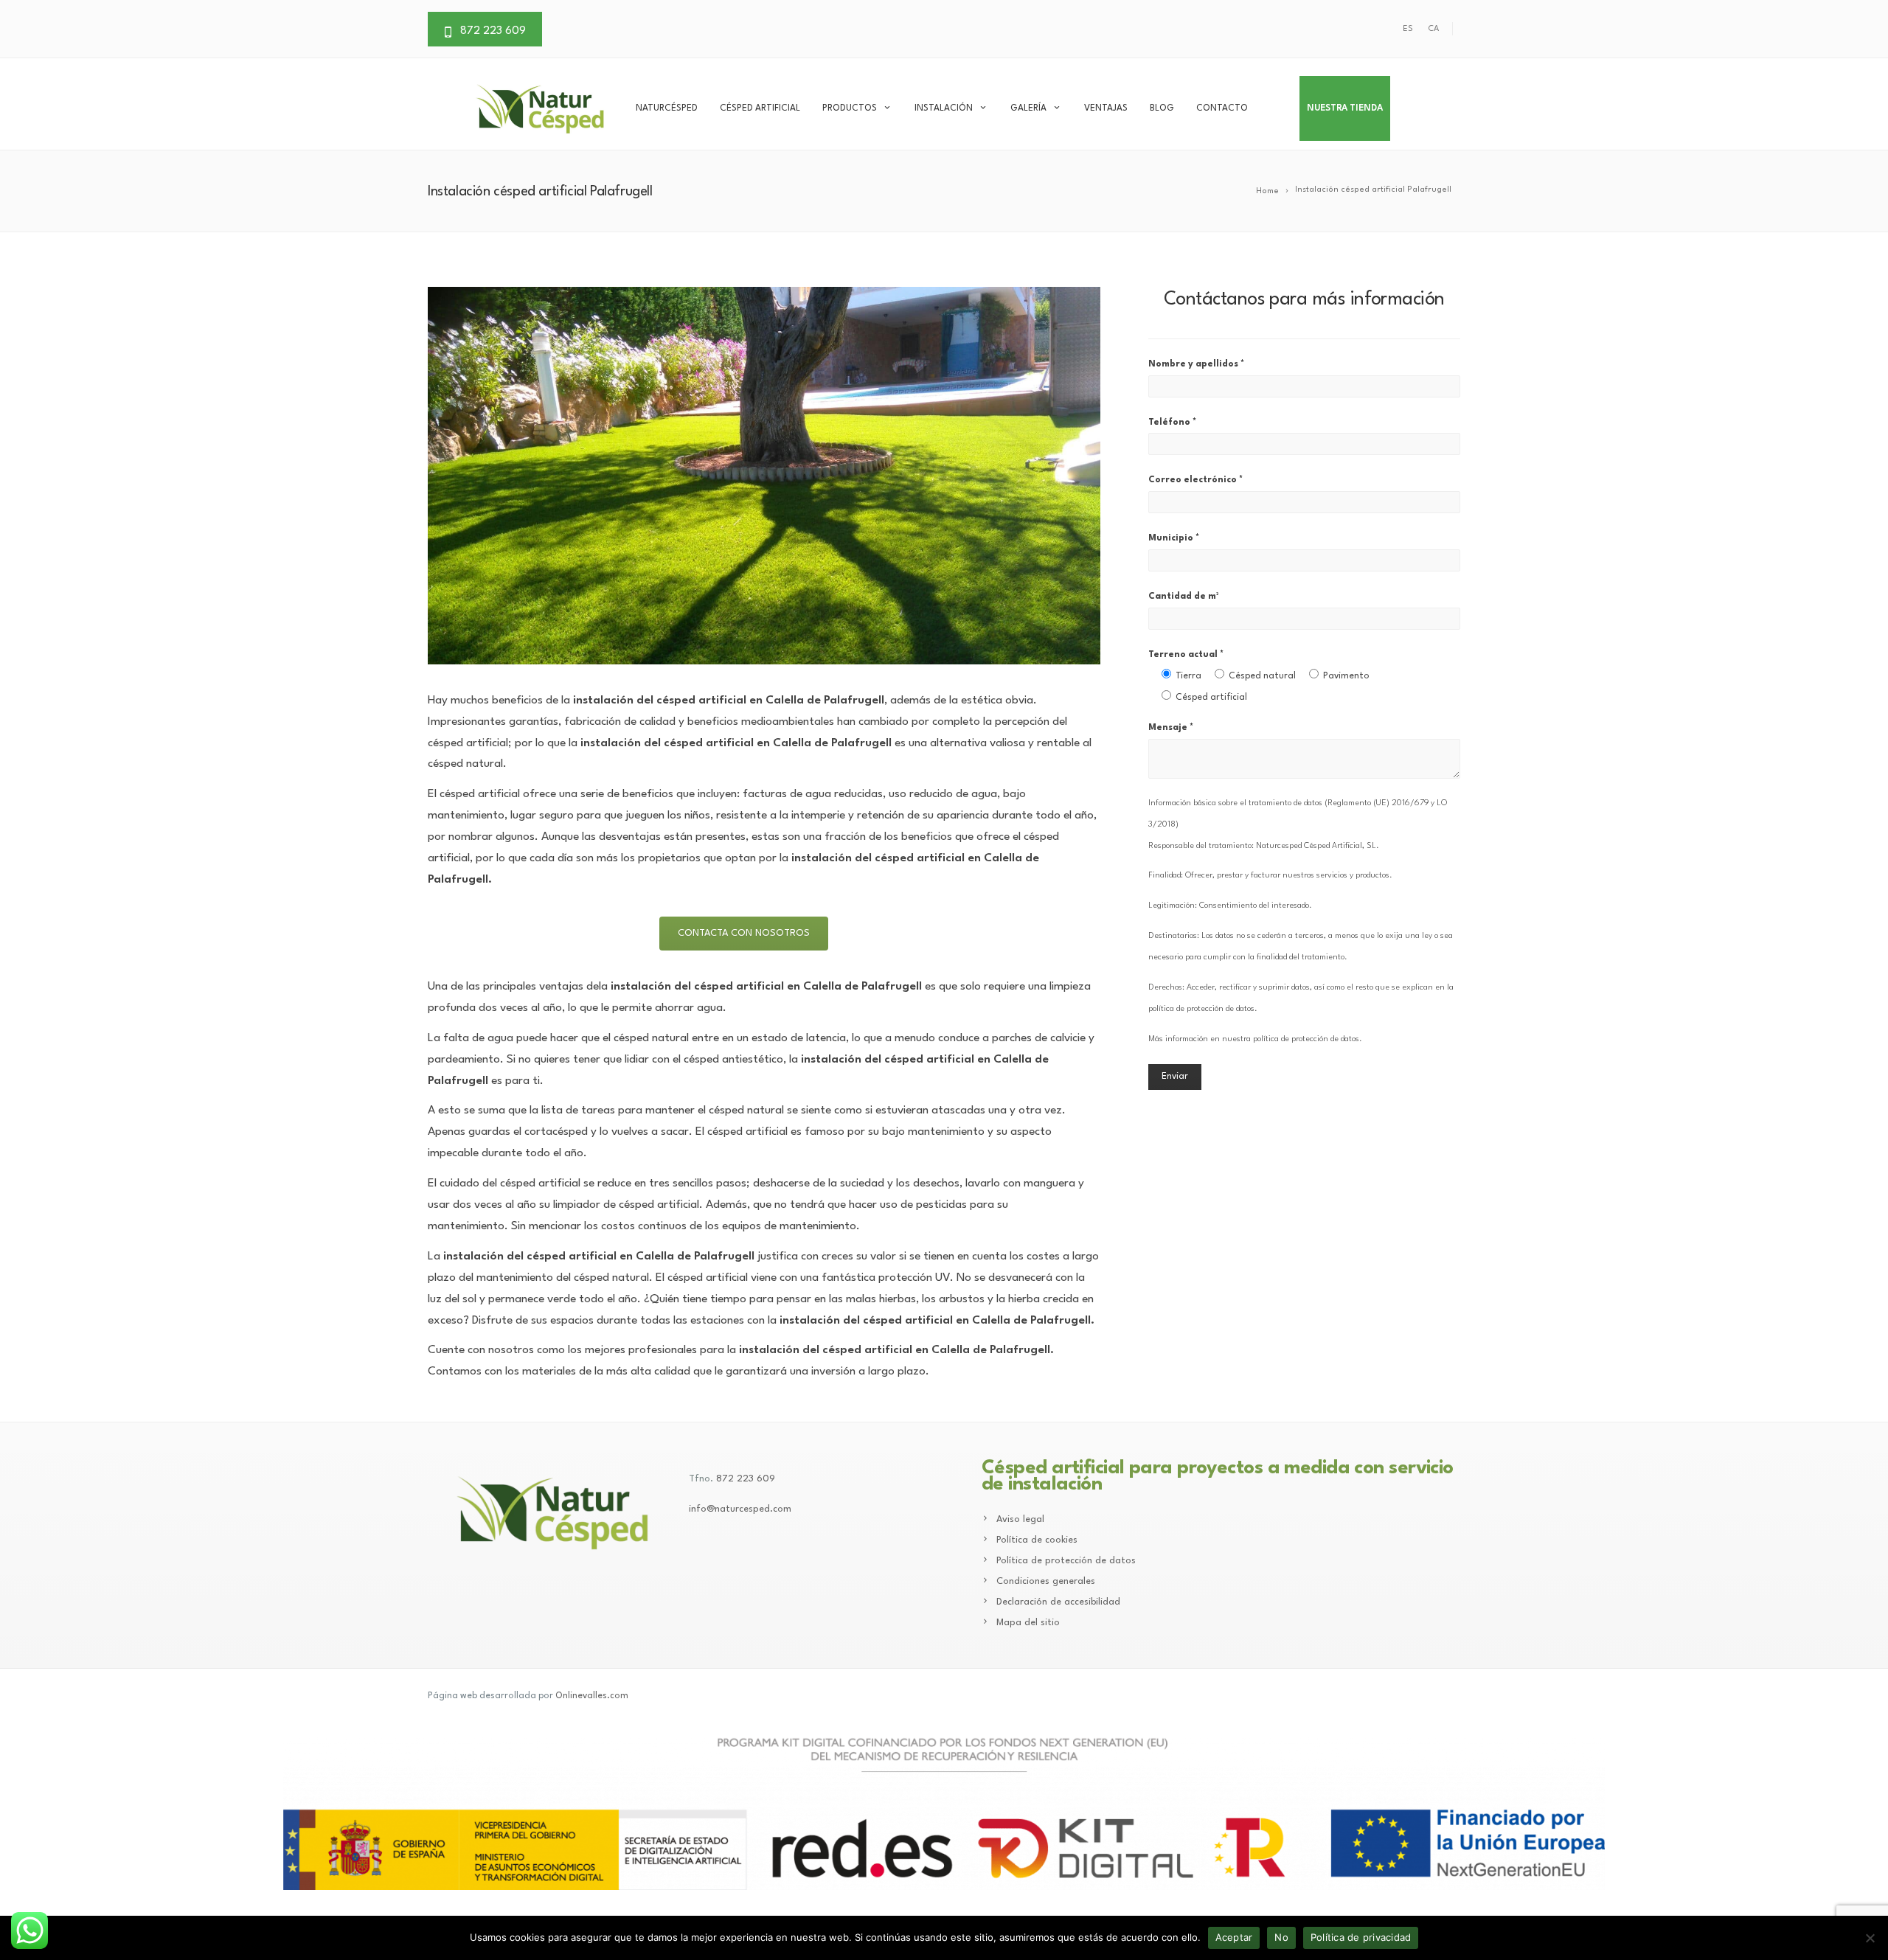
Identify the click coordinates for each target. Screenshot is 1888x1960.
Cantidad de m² (1183, 597)
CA (1433, 29)
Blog (1162, 108)
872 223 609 (746, 1479)
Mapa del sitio (1028, 1623)
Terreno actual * (1259, 676)
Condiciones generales (1046, 1581)
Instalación (944, 108)
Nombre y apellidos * (1196, 364)
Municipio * (1174, 538)
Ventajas (1106, 108)
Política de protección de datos (1066, 1561)
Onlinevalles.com (592, 1696)
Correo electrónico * (1195, 480)
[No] (1870, 1938)
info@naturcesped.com (740, 1509)
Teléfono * (1172, 423)
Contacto (1222, 108)
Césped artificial (760, 108)
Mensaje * (1171, 728)
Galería (1028, 108)
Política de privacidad (1361, 1937)
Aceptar (1234, 1937)
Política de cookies (1037, 1540)
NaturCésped (667, 108)
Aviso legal (1020, 1519)
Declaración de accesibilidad (1058, 1602)
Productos (850, 108)
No (1281, 1937)
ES (1408, 29)
